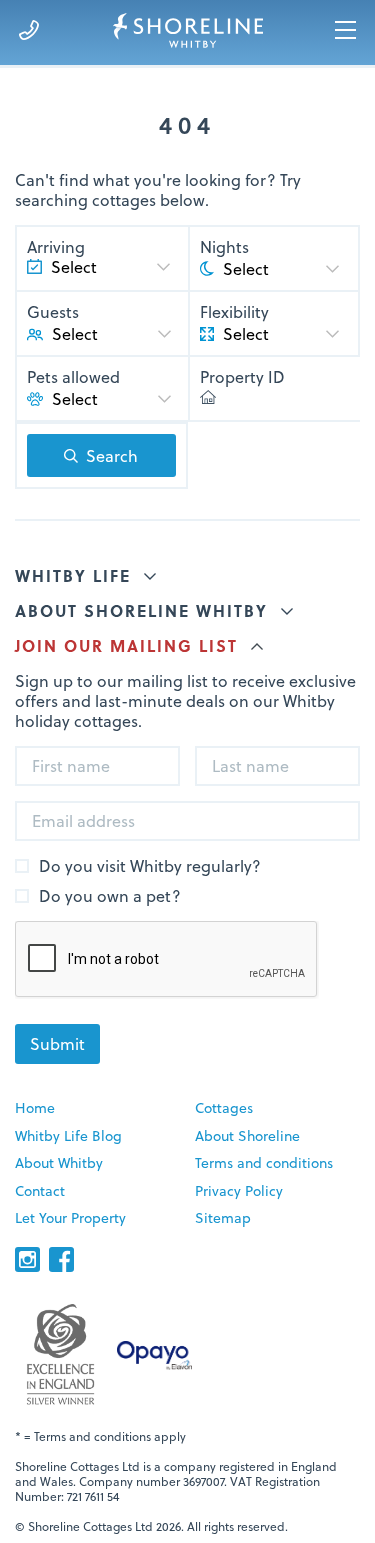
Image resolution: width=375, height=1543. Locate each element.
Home (35, 1107)
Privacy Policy (239, 1190)
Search (112, 455)
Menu (346, 30)
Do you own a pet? (110, 896)
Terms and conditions (264, 1162)
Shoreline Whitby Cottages (187, 30)
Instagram (27, 1259)
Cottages (224, 1107)
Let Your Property (70, 1217)
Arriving (56, 247)
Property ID (242, 377)
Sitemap (223, 1217)
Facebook (61, 1259)
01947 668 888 (29, 30)
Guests (53, 312)
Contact (40, 1190)
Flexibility (234, 312)
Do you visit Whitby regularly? (150, 866)
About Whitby (59, 1162)
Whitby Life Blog (68, 1135)
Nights (224, 247)
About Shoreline (247, 1135)
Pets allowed (73, 377)
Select (75, 333)
